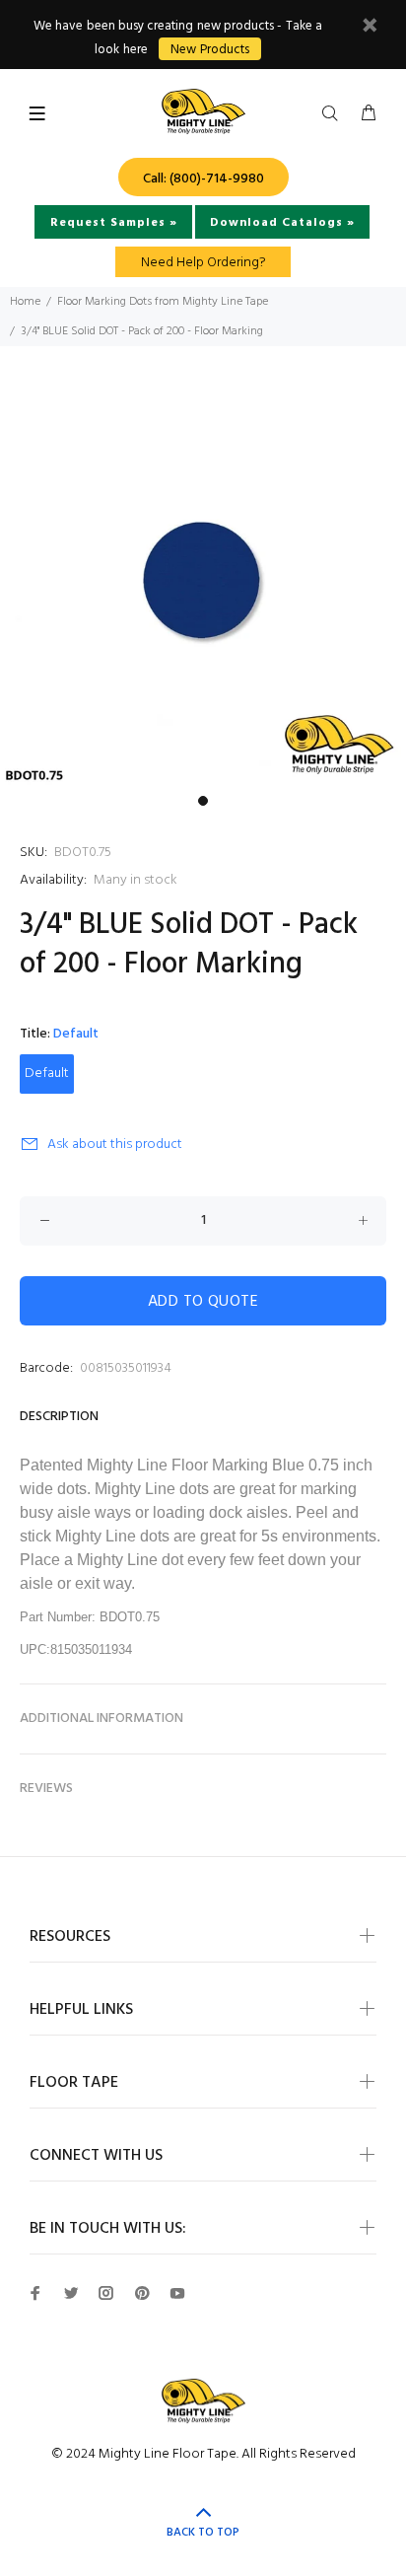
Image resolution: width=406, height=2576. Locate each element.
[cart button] (369, 114)
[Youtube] (177, 2293)
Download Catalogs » (282, 223)
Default (47, 1073)
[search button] (334, 114)
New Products (209, 50)
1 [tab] (203, 801)
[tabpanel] (203, 582)
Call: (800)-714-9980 (203, 179)
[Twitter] (71, 2293)
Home (25, 302)
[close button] (370, 28)
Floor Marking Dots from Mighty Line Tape (163, 302)
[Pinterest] (142, 2293)
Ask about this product (115, 1145)
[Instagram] (106, 2293)
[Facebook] (35, 2293)
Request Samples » (114, 223)
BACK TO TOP (203, 2533)
